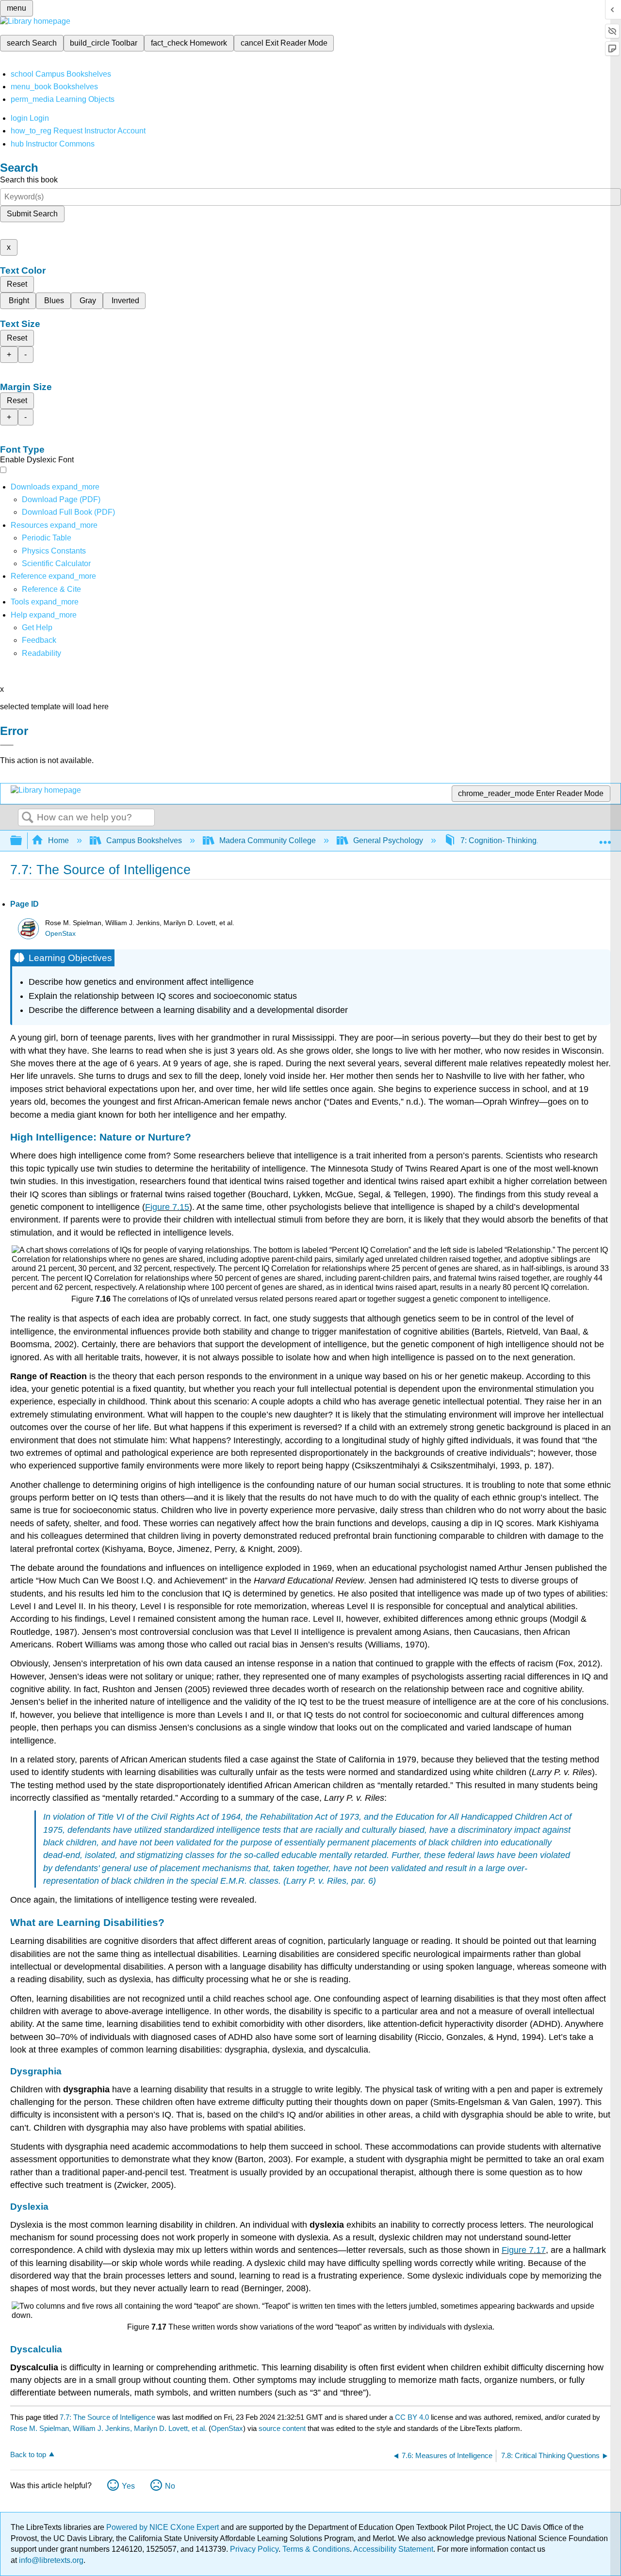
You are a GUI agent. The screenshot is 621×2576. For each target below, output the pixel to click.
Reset (17, 284)
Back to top (28, 2454)
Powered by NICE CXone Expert (163, 2527)
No (170, 2486)
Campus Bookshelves (144, 840)
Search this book (29, 180)
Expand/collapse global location (605, 838)
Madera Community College (268, 840)
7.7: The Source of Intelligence (107, 2417)
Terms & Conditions (316, 2549)
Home (58, 840)
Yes (128, 2486)
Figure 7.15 (167, 1207)
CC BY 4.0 (412, 2417)
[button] (39, 640)
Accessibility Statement (393, 2549)
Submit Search (32, 214)
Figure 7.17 (524, 2250)
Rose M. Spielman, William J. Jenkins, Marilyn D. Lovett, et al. (108, 2428)
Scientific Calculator (56, 563)
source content (282, 2428)
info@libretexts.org (50, 2560)
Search (28, 818)
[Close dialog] (7, 745)
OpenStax (60, 934)
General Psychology (388, 840)
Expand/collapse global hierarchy (22, 841)
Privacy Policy (254, 2549)
